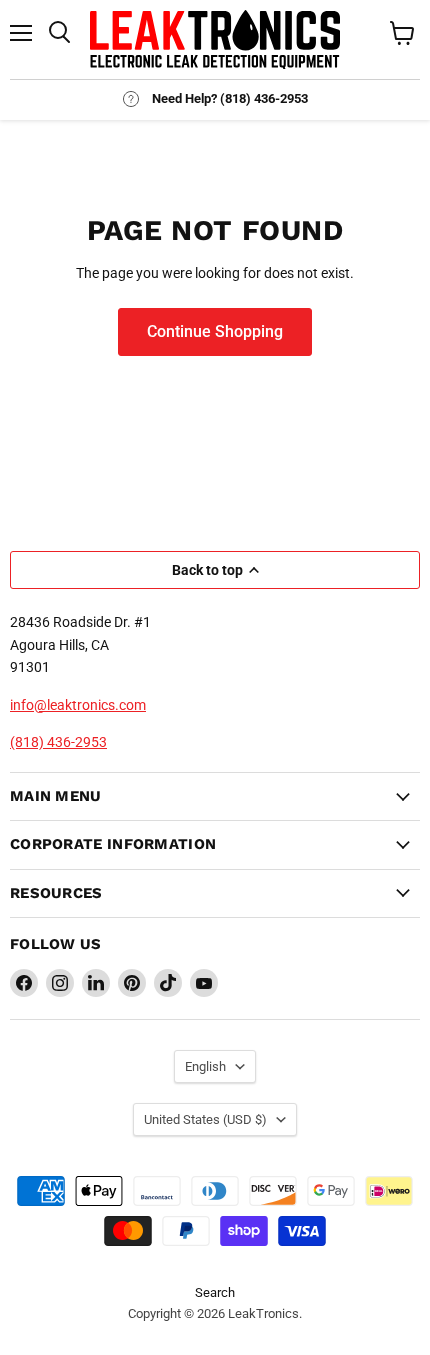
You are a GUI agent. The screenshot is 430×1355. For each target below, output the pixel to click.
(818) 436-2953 (58, 742)
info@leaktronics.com (78, 705)
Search (215, 1292)
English (205, 1066)
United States (205, 1119)
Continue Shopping (215, 331)
